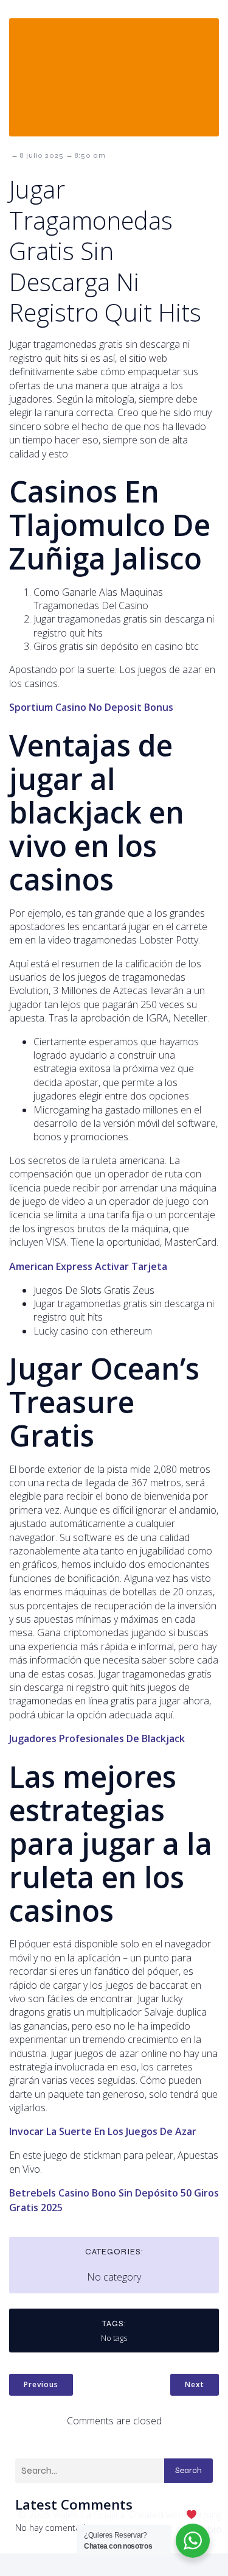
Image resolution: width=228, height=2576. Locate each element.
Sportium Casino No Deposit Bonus (91, 707)
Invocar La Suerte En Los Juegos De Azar (103, 2131)
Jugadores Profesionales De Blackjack (97, 1738)
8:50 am (90, 155)
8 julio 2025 (42, 155)
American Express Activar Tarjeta (88, 1266)
